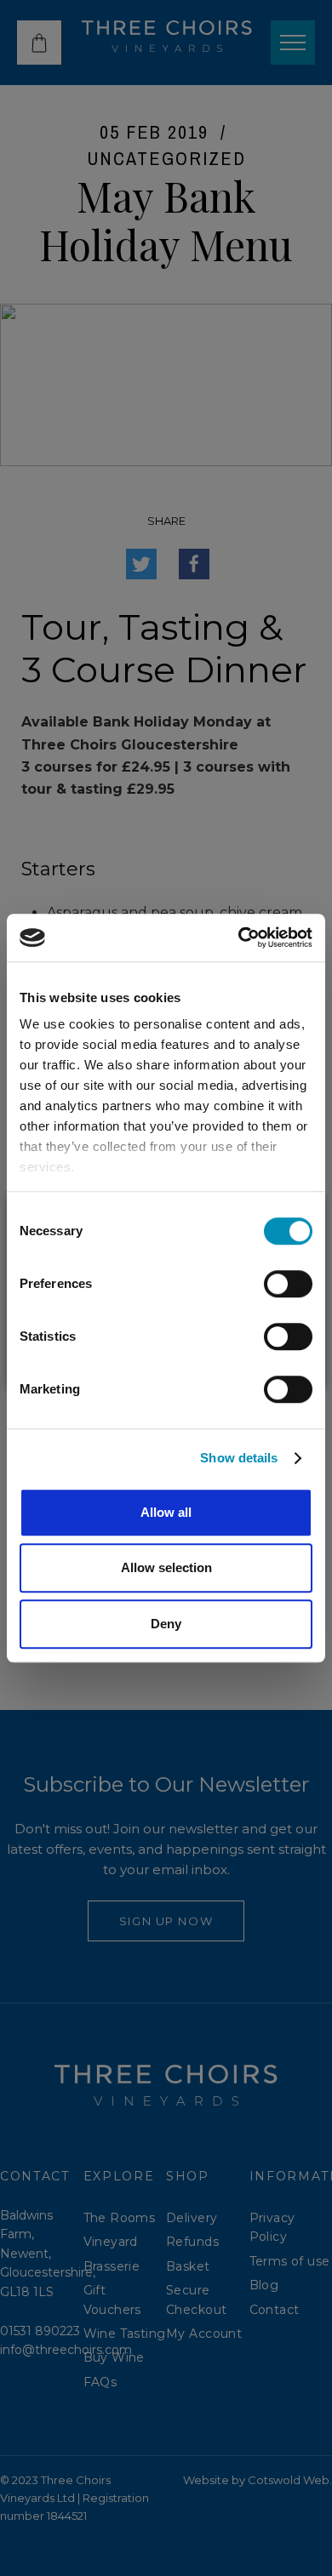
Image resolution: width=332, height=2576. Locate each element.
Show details (239, 1458)
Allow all (166, 1512)
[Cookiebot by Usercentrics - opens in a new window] (239, 938)
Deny (166, 1624)
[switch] (288, 1284)
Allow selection (166, 1567)
